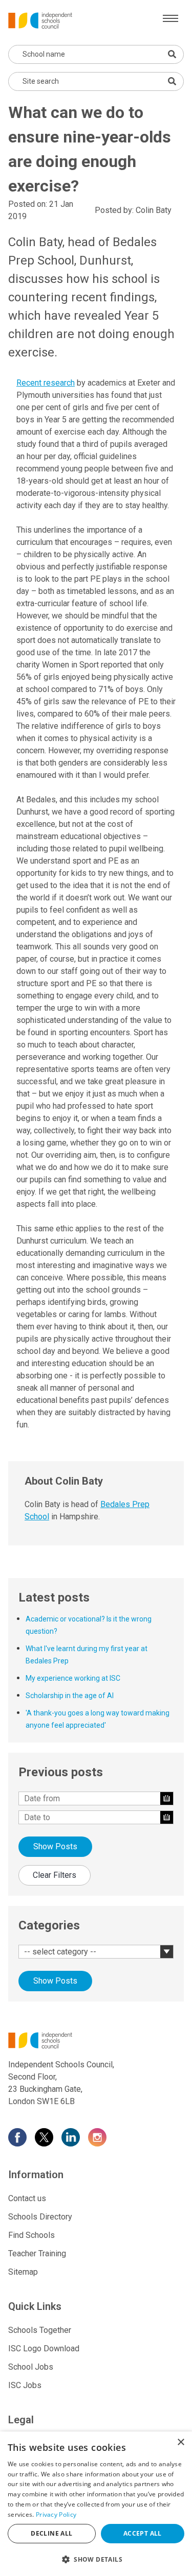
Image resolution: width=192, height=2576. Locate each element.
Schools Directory (40, 2217)
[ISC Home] (40, 20)
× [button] (180, 2442)
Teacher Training (37, 2253)
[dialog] (96, 2504)
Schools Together (40, 2330)
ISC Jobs (25, 2385)
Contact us (27, 2198)
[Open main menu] (170, 18)
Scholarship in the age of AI (70, 1696)
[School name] (172, 54)
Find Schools (31, 2235)
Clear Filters (55, 1875)
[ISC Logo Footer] (96, 2040)
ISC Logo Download (44, 2348)
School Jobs (31, 2367)
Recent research (46, 383)
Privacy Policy (56, 2514)
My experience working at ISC (73, 1678)
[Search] (172, 81)
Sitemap (23, 2272)
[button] (96, 2559)
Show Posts (55, 1846)
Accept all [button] (143, 2533)
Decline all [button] (51, 2533)
